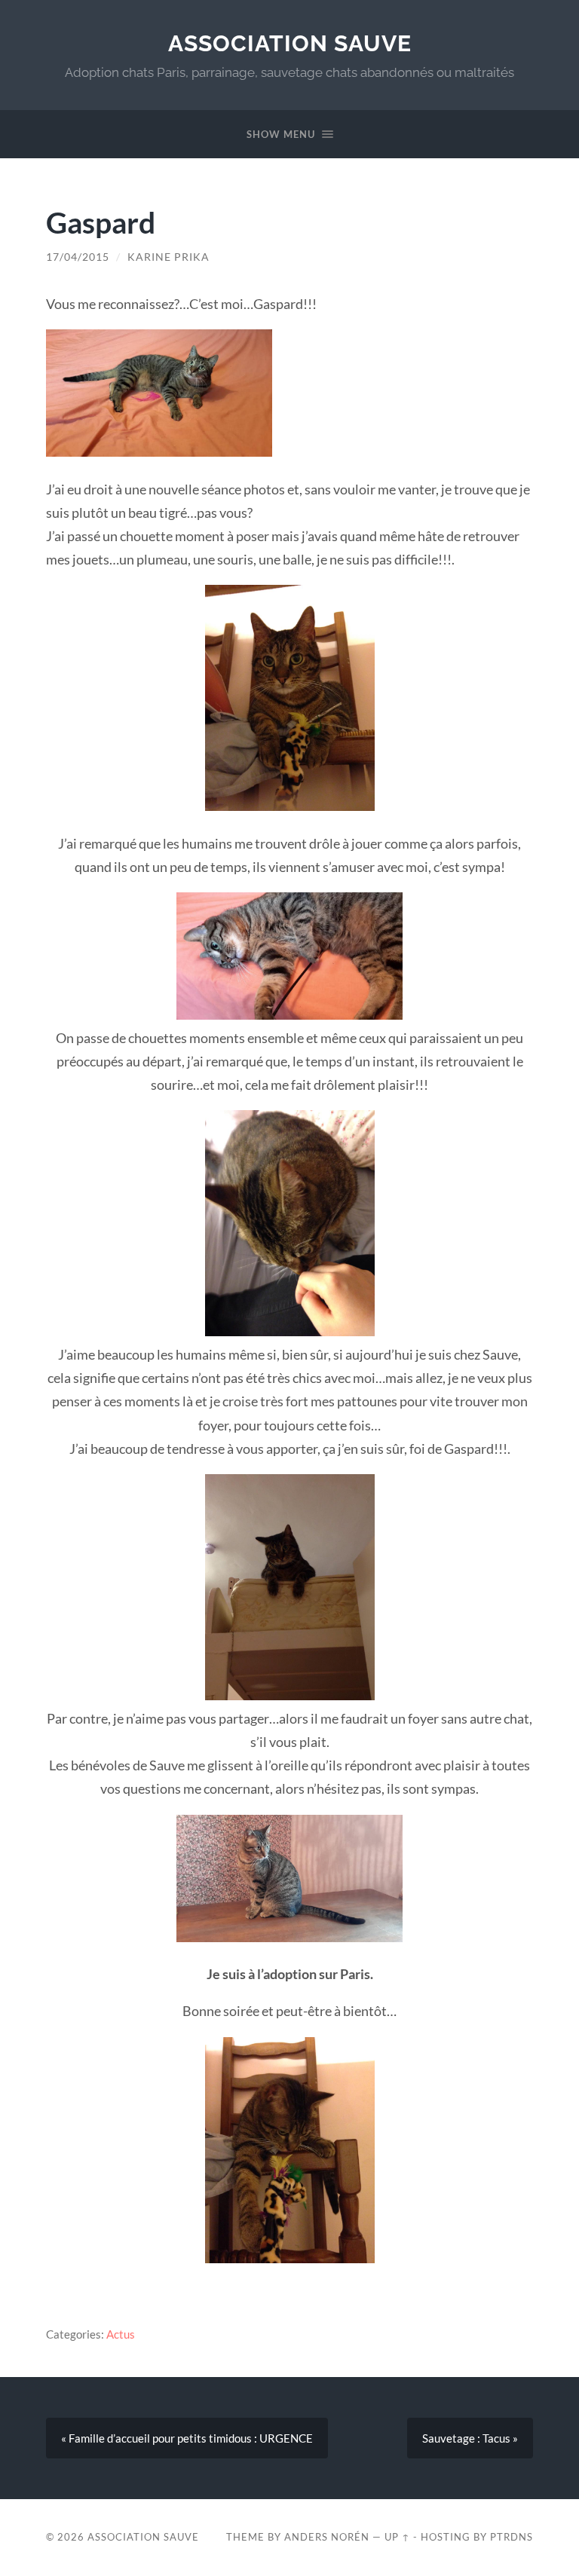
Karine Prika (168, 257)
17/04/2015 (78, 257)
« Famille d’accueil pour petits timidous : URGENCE (187, 2438)
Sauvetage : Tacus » (470, 2438)
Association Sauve (290, 43)
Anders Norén (327, 2537)
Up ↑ (397, 2537)
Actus (121, 2334)
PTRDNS (512, 2537)
